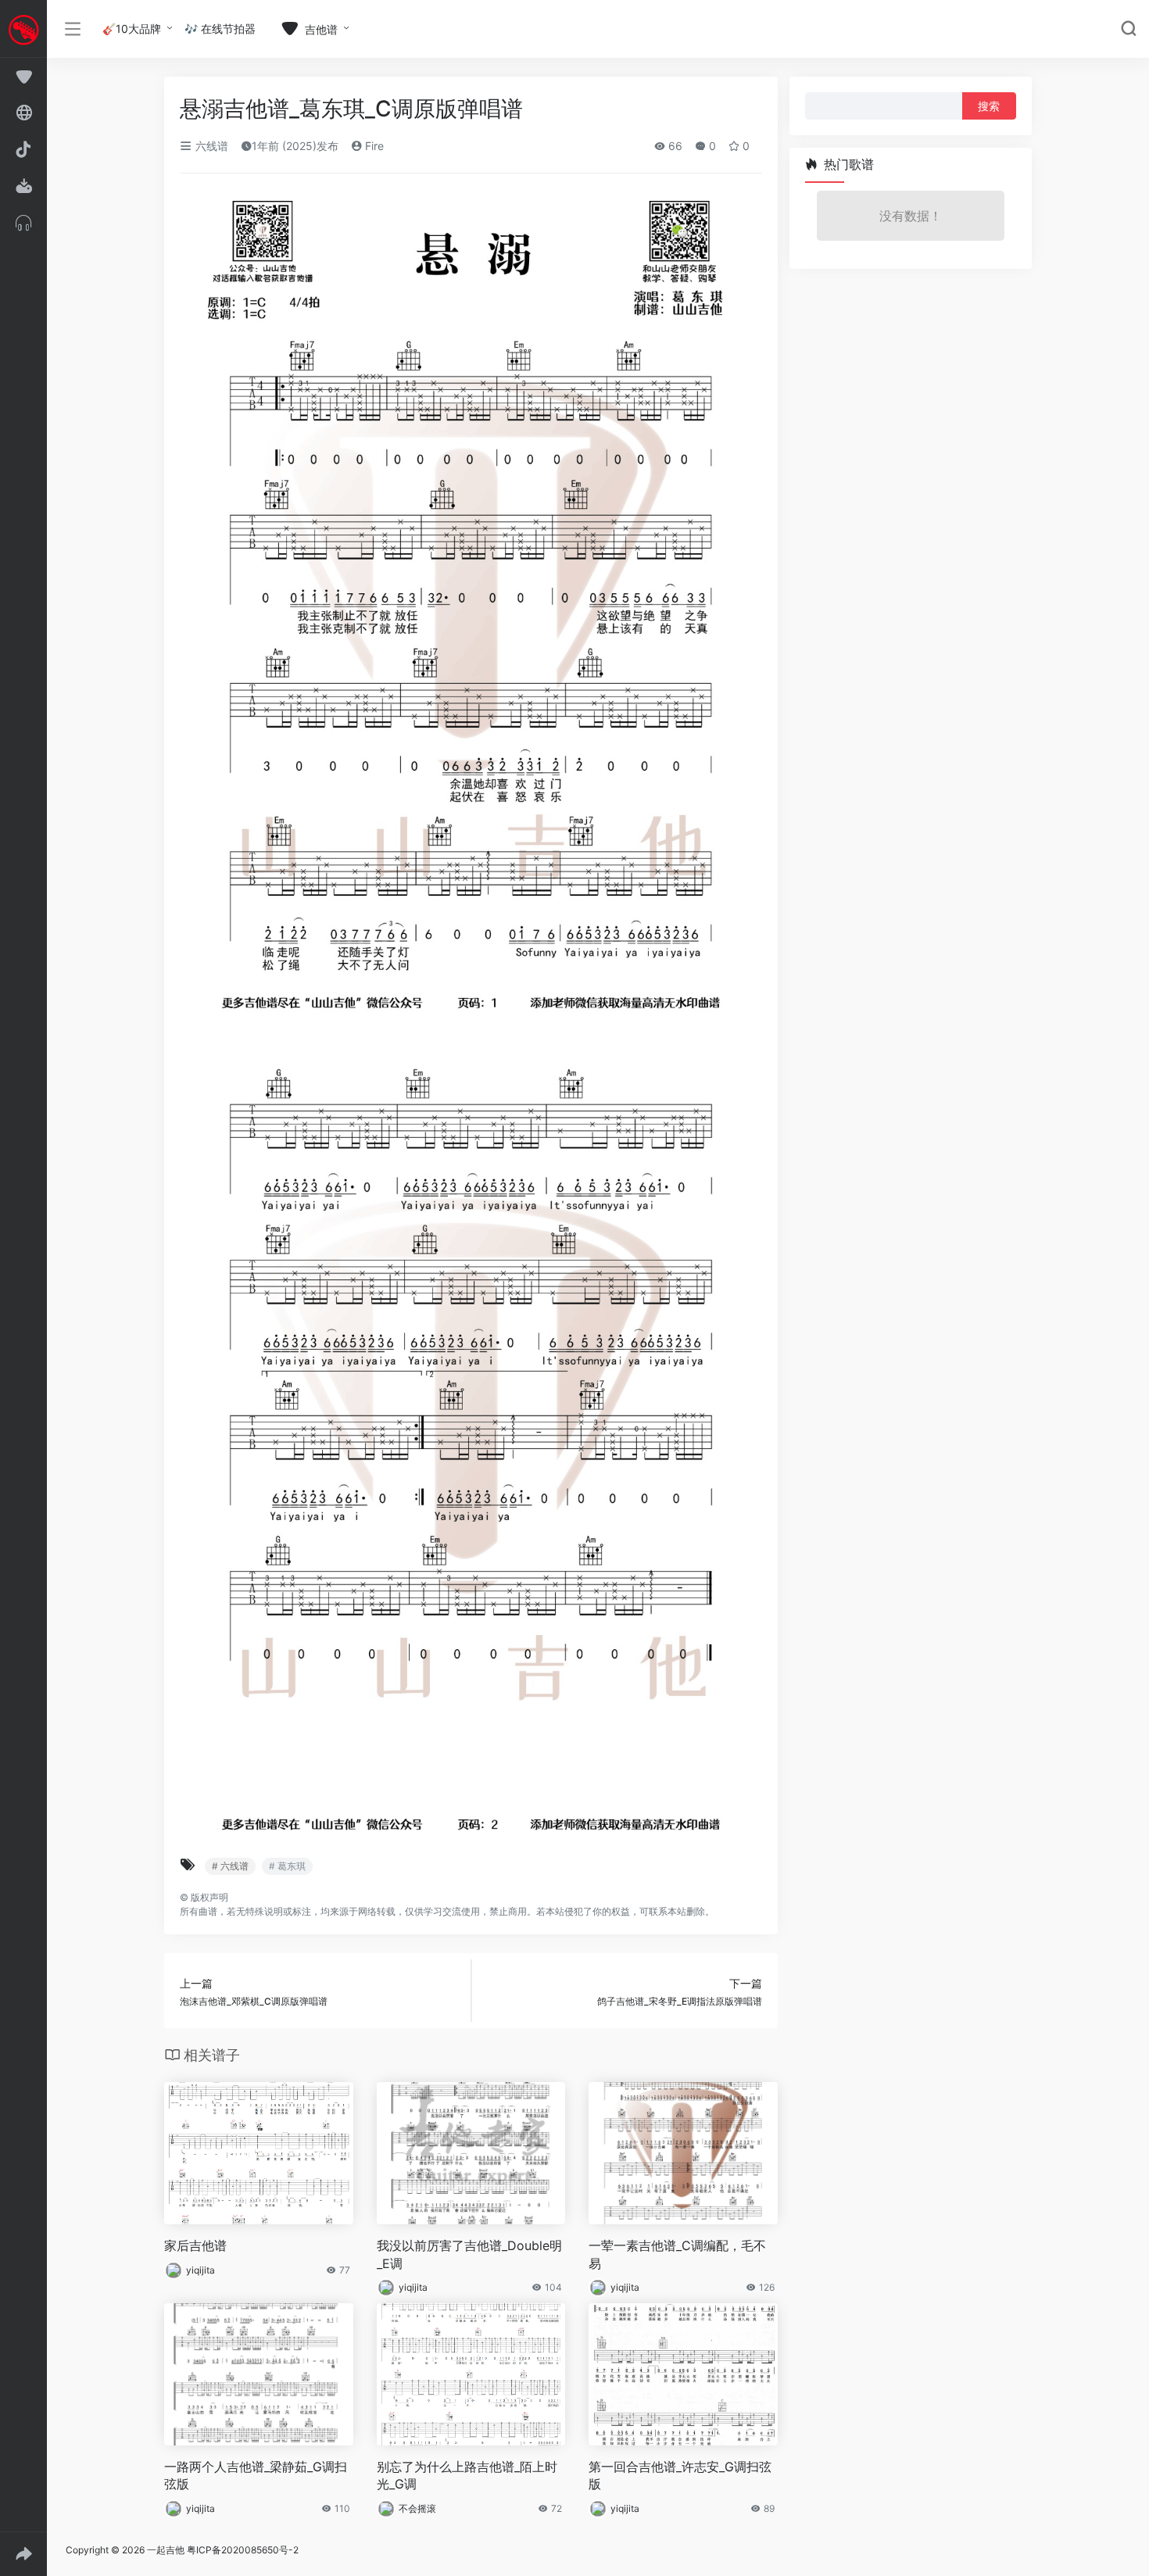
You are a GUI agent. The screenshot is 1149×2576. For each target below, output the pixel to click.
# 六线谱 (230, 1866)
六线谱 (210, 146)
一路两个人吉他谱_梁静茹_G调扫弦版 (256, 2476)
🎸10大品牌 (132, 29)
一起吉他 (166, 2550)
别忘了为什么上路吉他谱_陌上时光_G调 (467, 2476)
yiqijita (200, 2270)
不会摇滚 (417, 2508)
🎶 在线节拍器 (220, 29)
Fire (373, 146)
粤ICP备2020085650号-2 (243, 2550)
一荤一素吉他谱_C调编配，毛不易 (677, 2254)
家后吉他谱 (195, 2245)
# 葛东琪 (287, 1866)
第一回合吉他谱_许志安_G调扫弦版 (680, 2476)
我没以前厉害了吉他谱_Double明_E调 (469, 2254)
